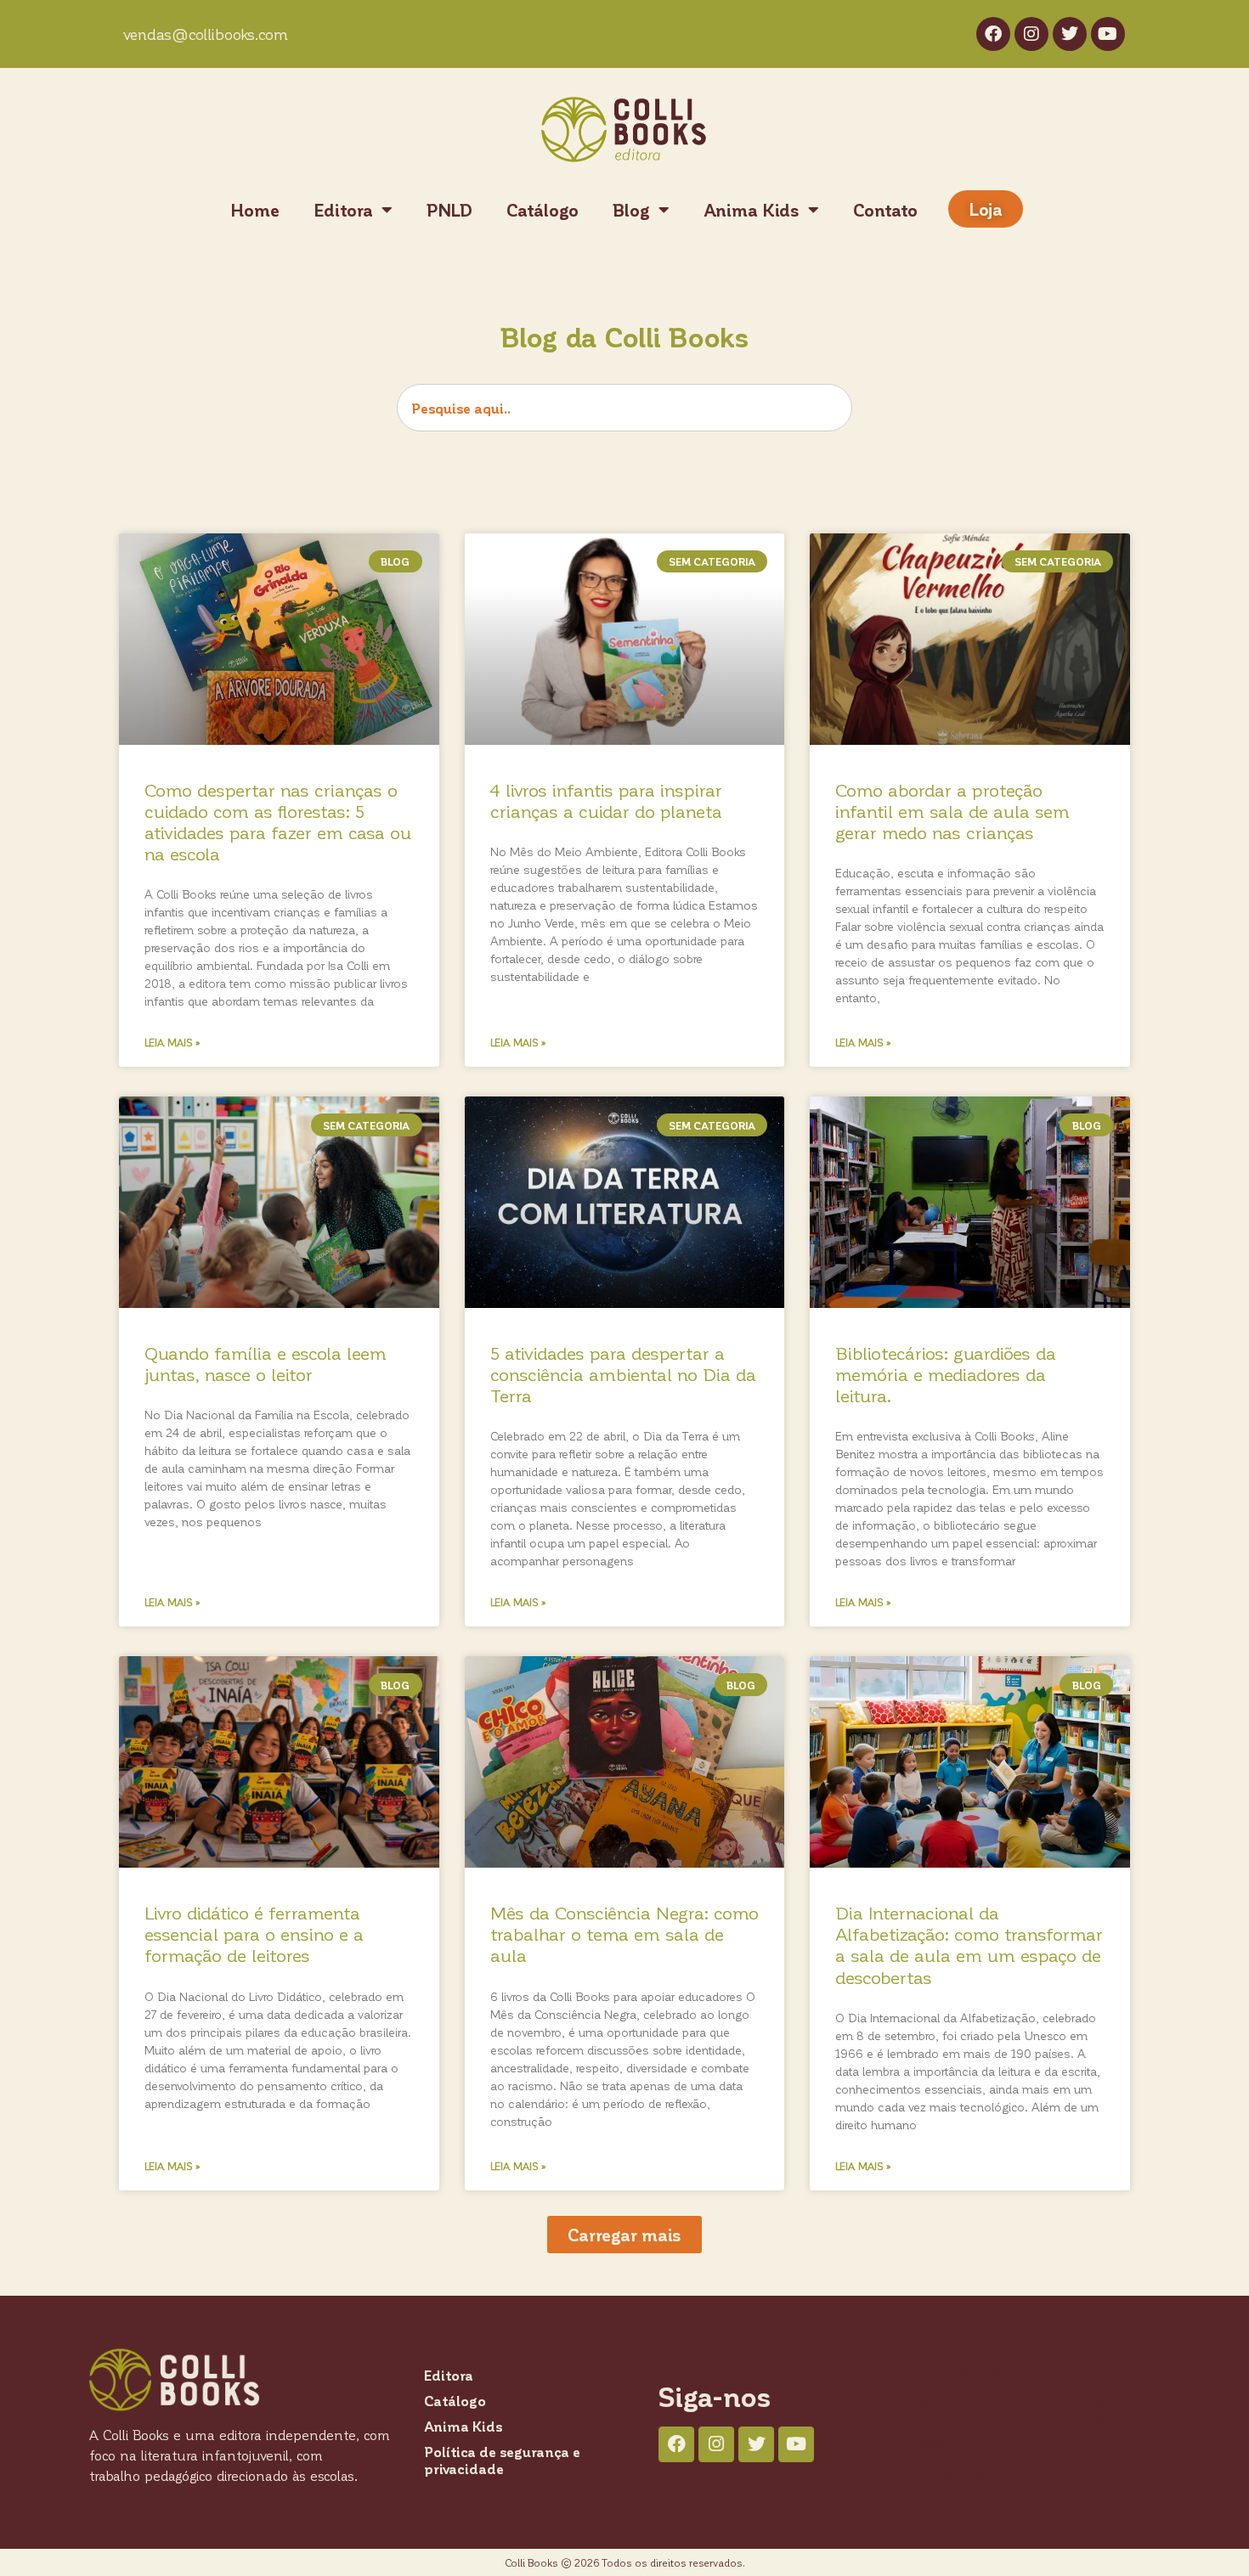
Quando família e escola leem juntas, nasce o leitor (266, 1363)
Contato (885, 210)
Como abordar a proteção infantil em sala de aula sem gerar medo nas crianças (952, 811)
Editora (343, 210)
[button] (624, 2235)
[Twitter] (1070, 34)
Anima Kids (752, 210)
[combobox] (624, 408)
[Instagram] (1031, 34)
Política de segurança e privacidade (502, 2460)
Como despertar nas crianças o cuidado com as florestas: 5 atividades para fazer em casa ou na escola (278, 822)
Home (255, 210)
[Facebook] (993, 34)
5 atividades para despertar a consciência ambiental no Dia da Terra (623, 1374)
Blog (631, 210)
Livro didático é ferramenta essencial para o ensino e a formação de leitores (254, 1933)
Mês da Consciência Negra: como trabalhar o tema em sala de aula (624, 1933)
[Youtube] (1108, 34)
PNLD (449, 210)
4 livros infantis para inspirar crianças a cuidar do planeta (606, 800)
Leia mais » (172, 1042)
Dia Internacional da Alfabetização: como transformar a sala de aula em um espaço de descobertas (969, 1945)
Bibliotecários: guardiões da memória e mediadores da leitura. (946, 1374)
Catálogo (543, 210)
